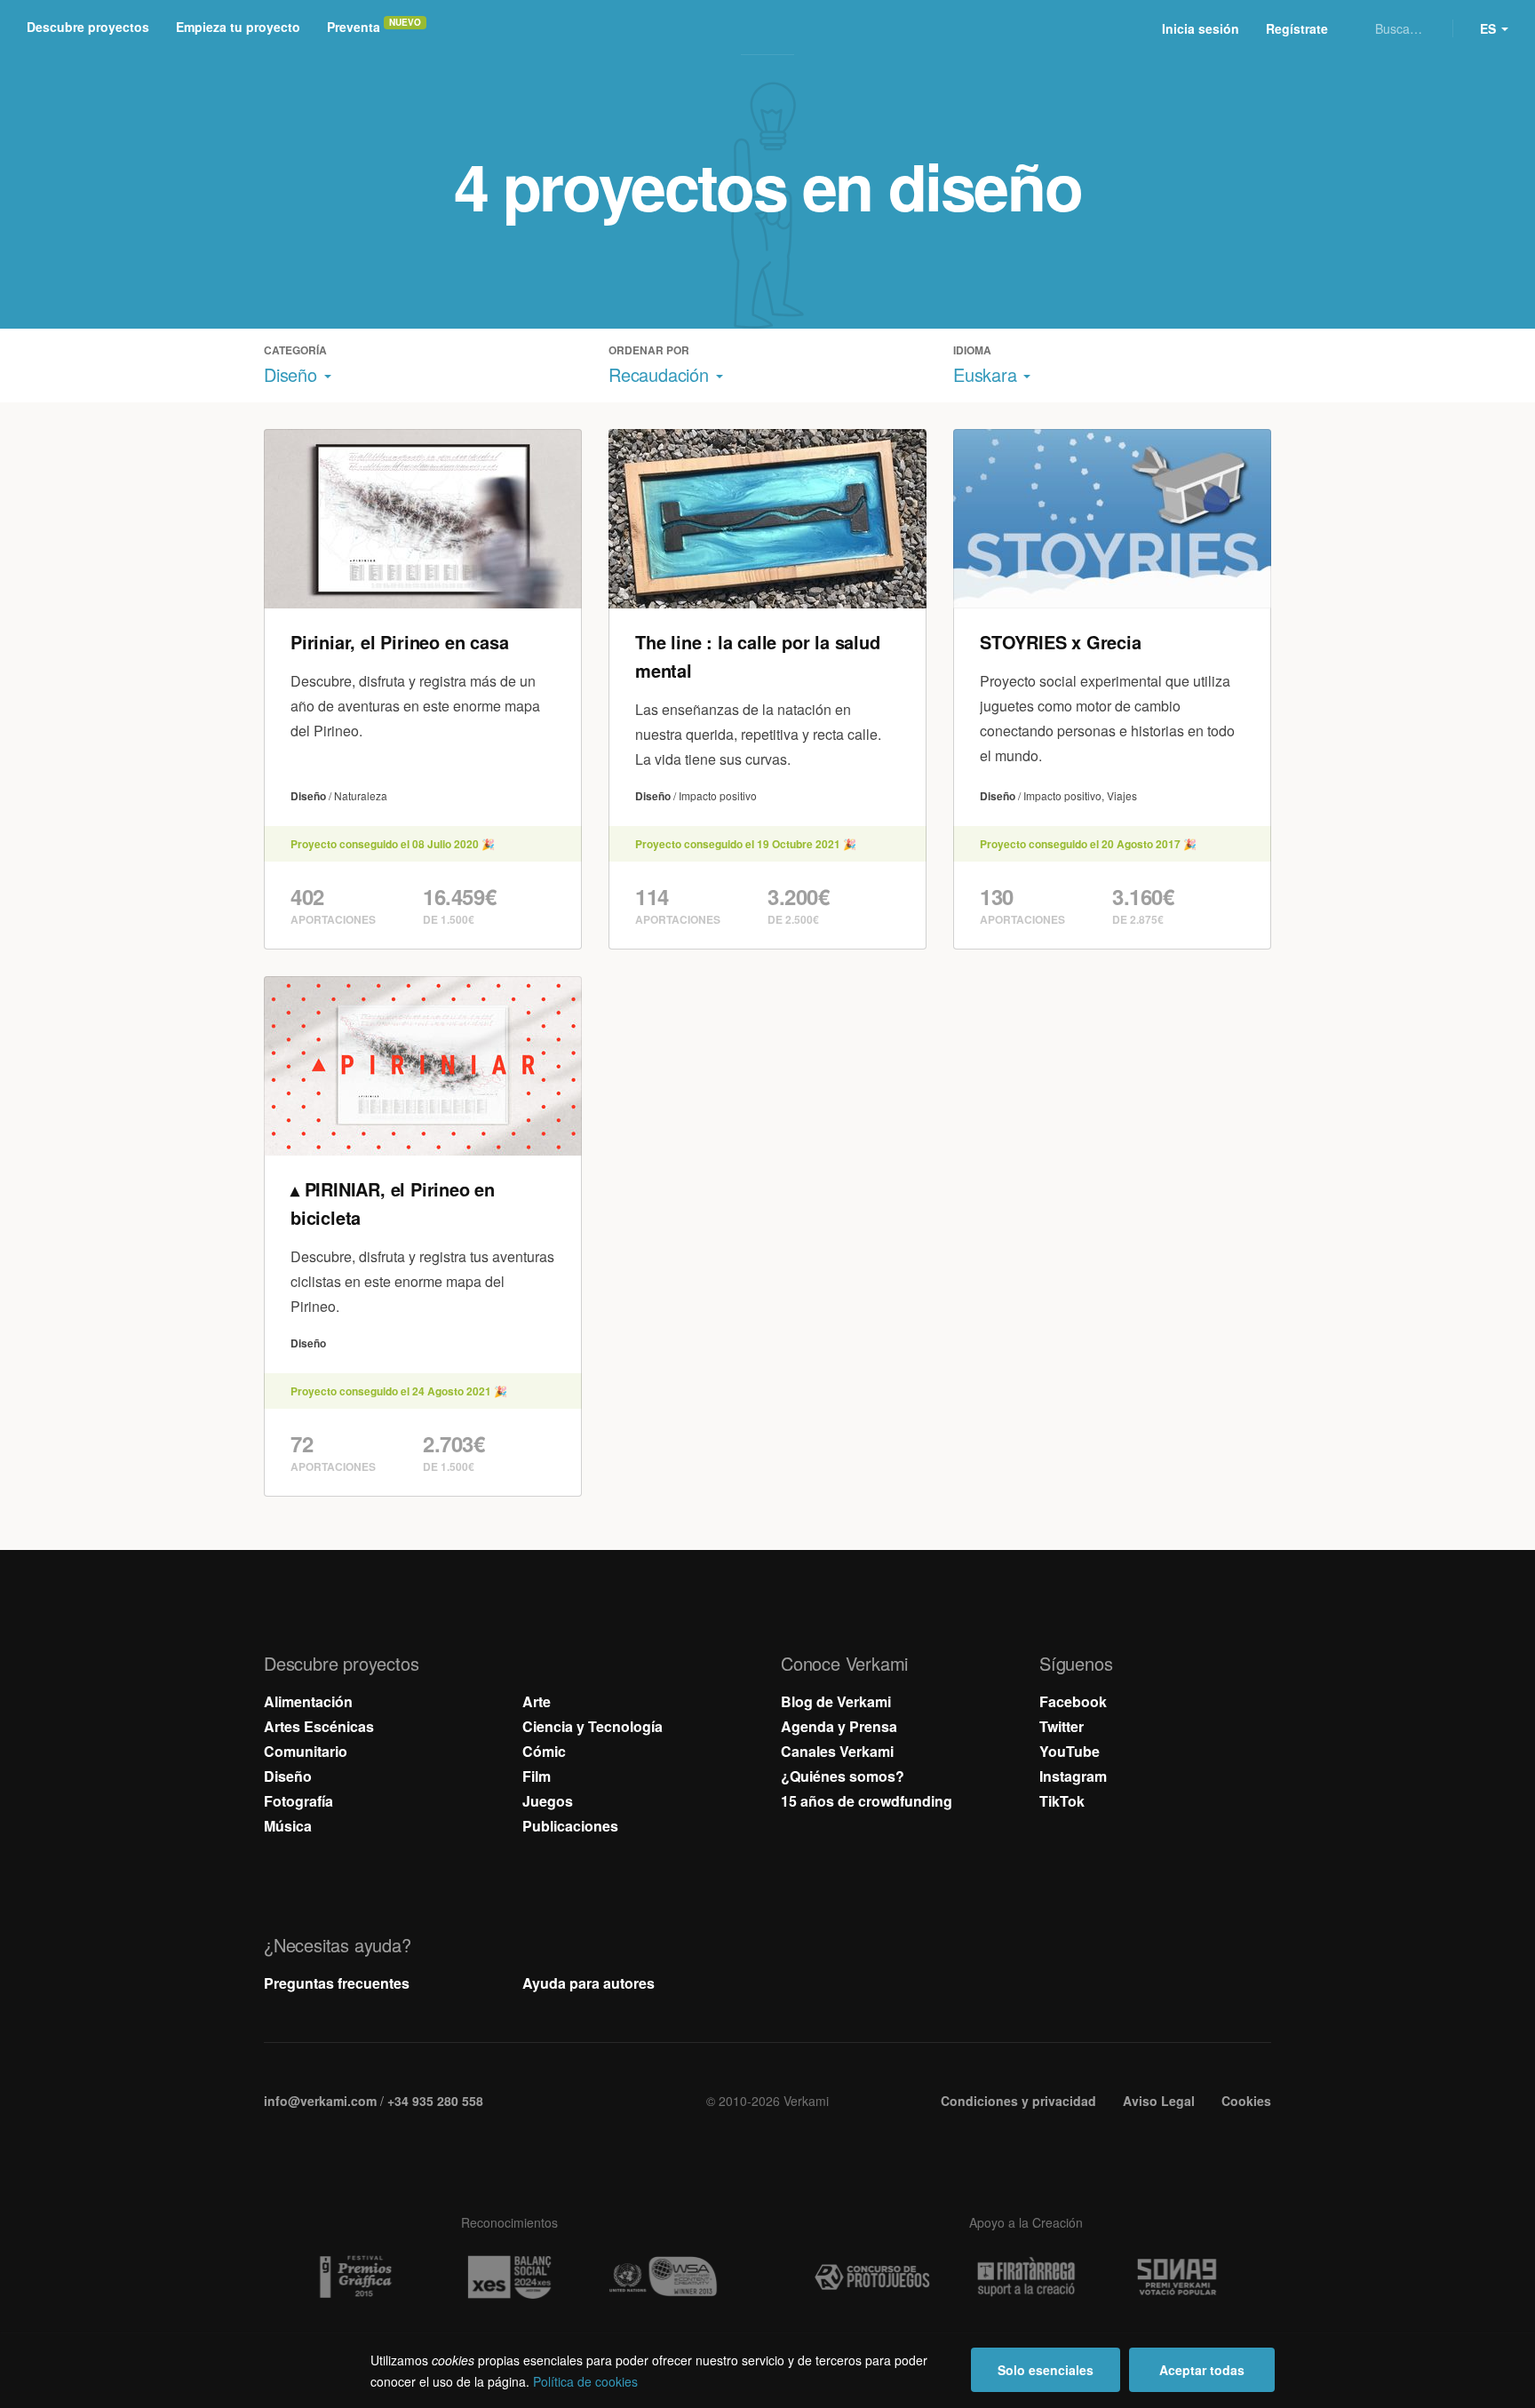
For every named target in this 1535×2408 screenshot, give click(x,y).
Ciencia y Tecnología (593, 1726)
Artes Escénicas (319, 1726)
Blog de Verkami (836, 1701)
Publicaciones (570, 1826)
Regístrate (1297, 28)
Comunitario (306, 1751)
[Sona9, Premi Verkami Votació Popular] (1180, 2277)
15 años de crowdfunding (867, 1801)
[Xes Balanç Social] (509, 2277)
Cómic (544, 1751)
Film (537, 1776)
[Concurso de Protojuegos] (872, 2277)
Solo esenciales (1046, 2370)
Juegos (548, 1801)
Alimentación (308, 1701)
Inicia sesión (1201, 28)
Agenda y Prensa (839, 1726)
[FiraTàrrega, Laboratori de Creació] (1026, 2277)
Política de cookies (585, 2381)
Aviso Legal (1159, 2101)
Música (288, 1826)
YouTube (1070, 1751)
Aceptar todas (1202, 2370)
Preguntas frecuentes (337, 1983)
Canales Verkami (837, 1751)
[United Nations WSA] (663, 2277)
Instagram (1073, 1776)
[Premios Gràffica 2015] (355, 2277)
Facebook (1073, 1701)
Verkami (769, 28)
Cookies (1246, 2101)
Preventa (354, 27)
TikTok (1062, 1801)
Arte (537, 1701)
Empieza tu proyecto (238, 27)
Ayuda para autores (589, 1983)
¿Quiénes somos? (843, 1776)
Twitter (1062, 1726)
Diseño (288, 1776)
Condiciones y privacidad (1018, 2101)
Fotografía (298, 1801)
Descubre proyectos (88, 27)
